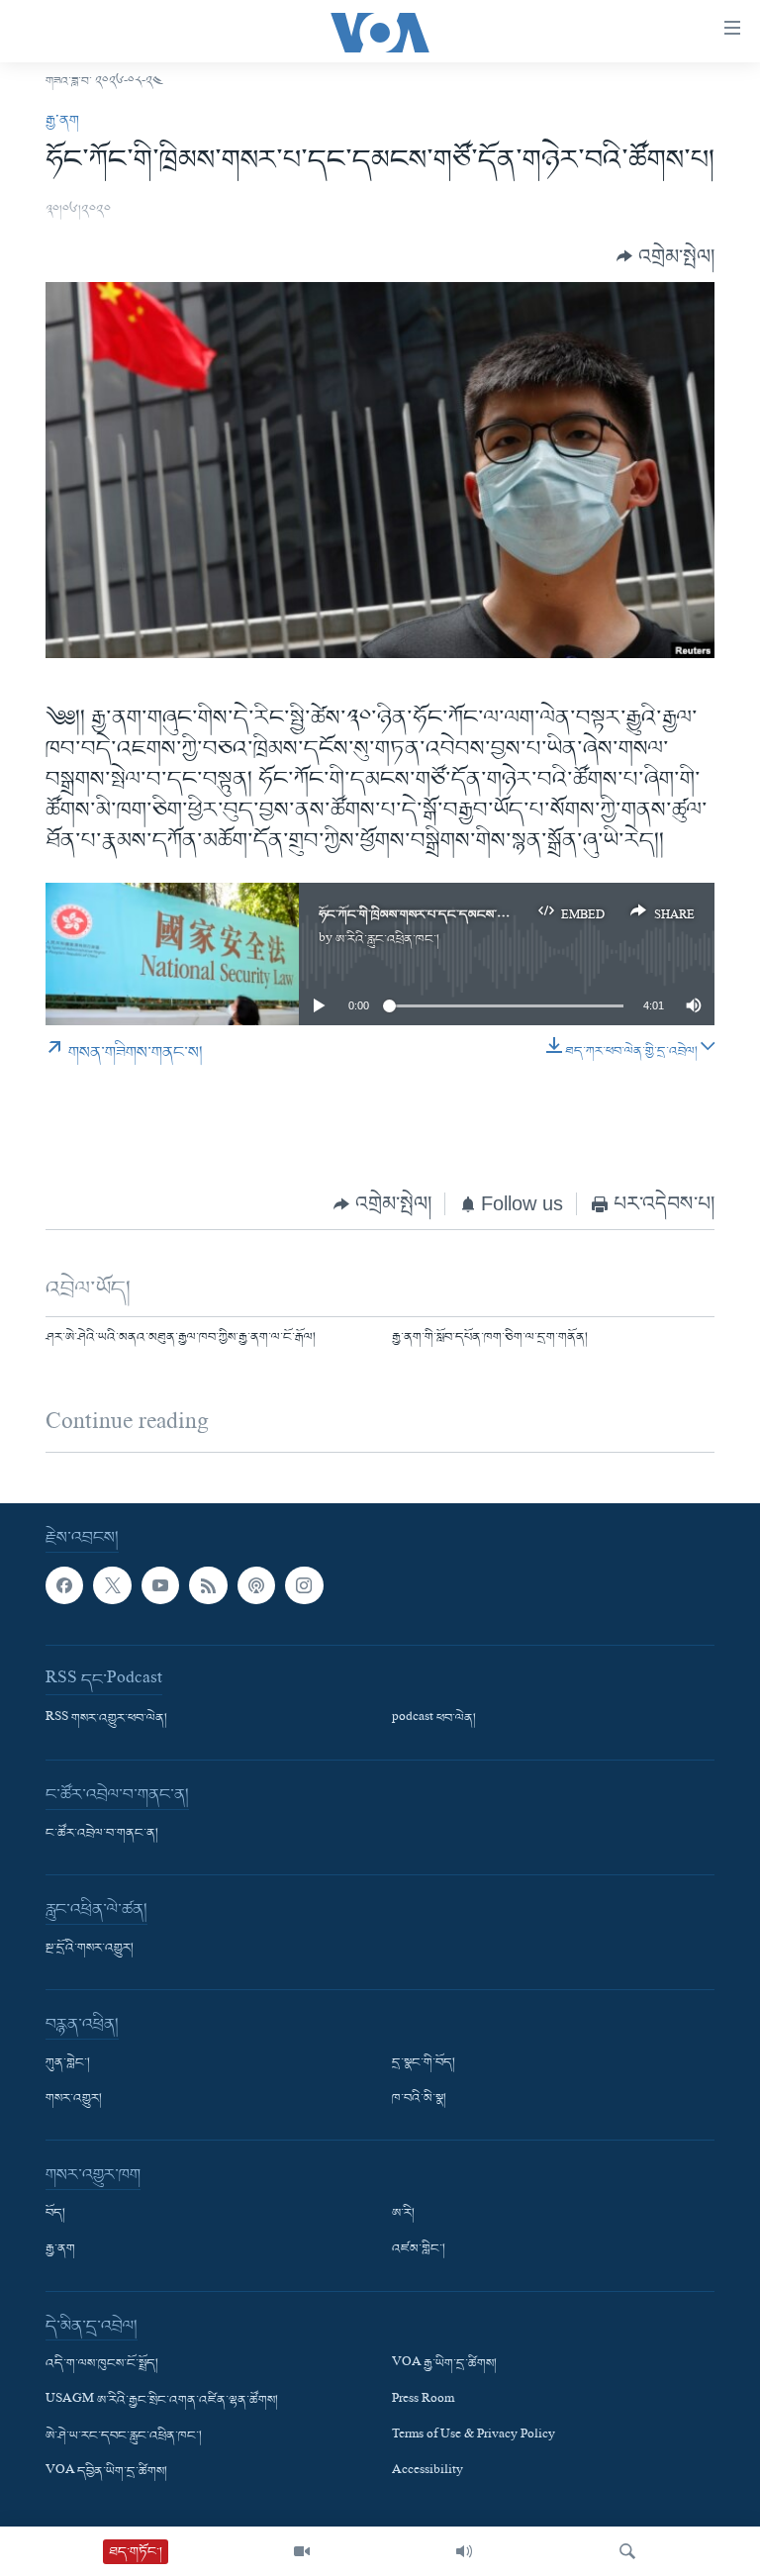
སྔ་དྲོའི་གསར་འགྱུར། (90, 1949)
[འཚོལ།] (627, 2551)
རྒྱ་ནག (62, 121)
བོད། (55, 2214)
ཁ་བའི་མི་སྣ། (419, 2099)
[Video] (302, 2551)
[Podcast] (256, 1585)
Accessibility (427, 2472)
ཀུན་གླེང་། (68, 2063)
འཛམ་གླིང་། (419, 2249)
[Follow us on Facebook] (64, 1585)
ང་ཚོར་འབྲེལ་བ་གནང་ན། (102, 1834)
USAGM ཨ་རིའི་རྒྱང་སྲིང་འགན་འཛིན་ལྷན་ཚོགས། (162, 2400)
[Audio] (464, 2551)
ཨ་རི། (403, 2214)
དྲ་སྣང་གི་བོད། (424, 2063)
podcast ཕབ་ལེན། (434, 1719)
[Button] (665, 257)
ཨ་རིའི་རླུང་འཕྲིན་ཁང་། (387, 940)
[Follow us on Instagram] (304, 1585)
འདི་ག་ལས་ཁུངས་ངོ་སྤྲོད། (102, 2364)
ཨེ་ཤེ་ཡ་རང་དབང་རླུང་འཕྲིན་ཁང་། (124, 2435)
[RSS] (208, 1585)
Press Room (423, 2400)
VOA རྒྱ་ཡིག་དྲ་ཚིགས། (444, 2364)
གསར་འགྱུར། (74, 2099)
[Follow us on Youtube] (160, 1585)
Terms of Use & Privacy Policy (474, 2435)
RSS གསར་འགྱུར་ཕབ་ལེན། (106, 1719)
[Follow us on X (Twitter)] (112, 1585)
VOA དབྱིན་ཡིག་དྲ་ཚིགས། (106, 2472)
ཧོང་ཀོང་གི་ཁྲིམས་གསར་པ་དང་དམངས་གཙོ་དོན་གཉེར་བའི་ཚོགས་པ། (473, 915)
